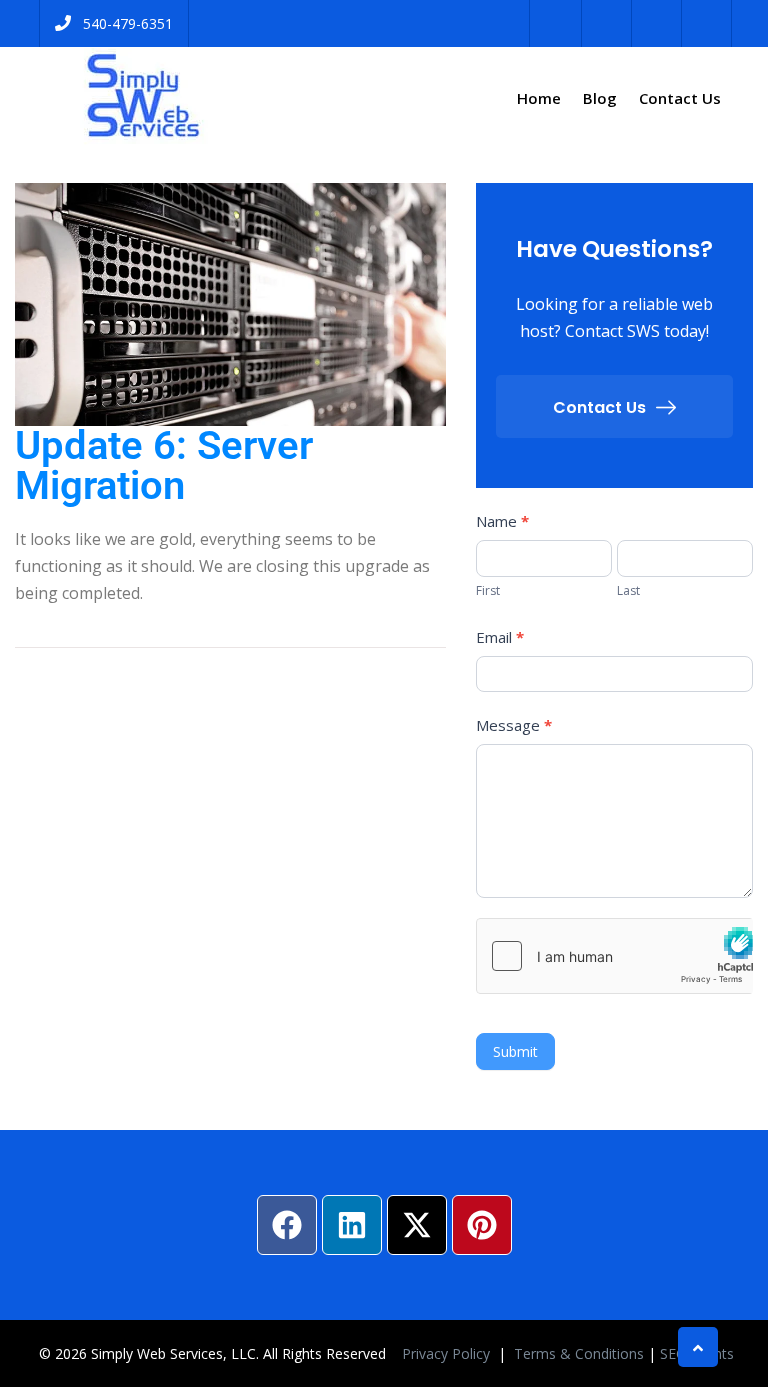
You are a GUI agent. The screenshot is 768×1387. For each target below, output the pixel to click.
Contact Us (680, 98)
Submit (515, 1051)
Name (502, 521)
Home (539, 98)
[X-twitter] (417, 1225)
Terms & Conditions (579, 1353)
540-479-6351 (128, 23)
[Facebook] (287, 1225)
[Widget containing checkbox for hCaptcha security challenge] (614, 956)
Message (514, 725)
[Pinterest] (482, 1225)
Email (500, 637)
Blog (600, 98)
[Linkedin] (352, 1225)
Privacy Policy (448, 1353)
